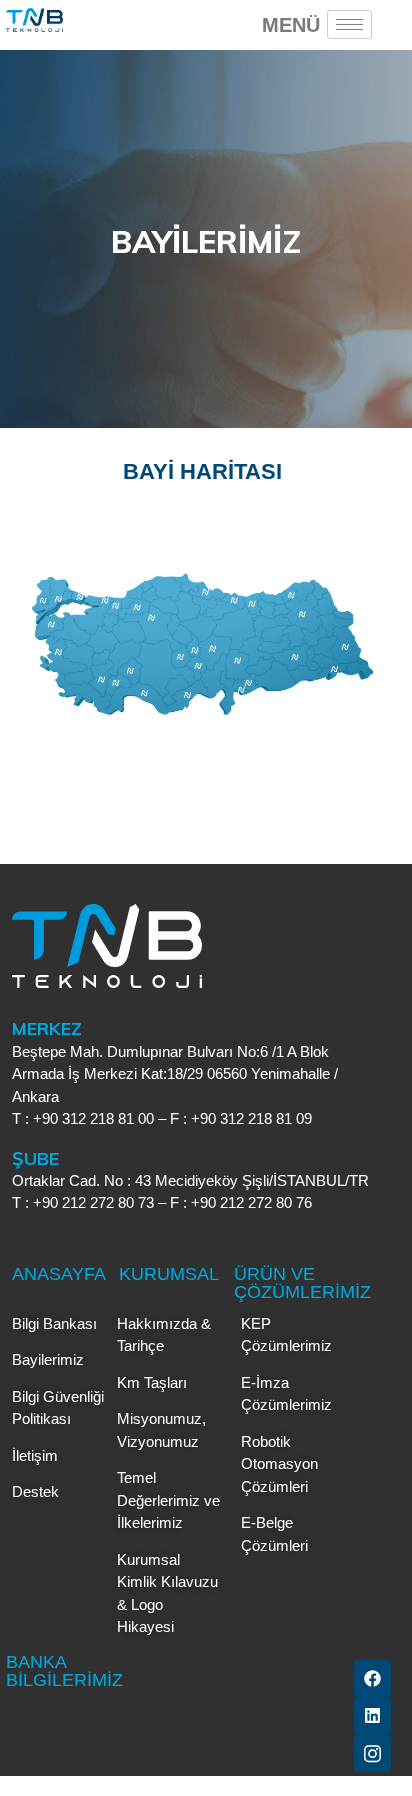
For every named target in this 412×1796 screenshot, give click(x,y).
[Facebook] (372, 1678)
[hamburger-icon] (349, 24)
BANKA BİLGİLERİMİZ (64, 1671)
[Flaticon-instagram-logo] (372, 1753)
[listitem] (57, 599)
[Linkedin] (372, 1715)
